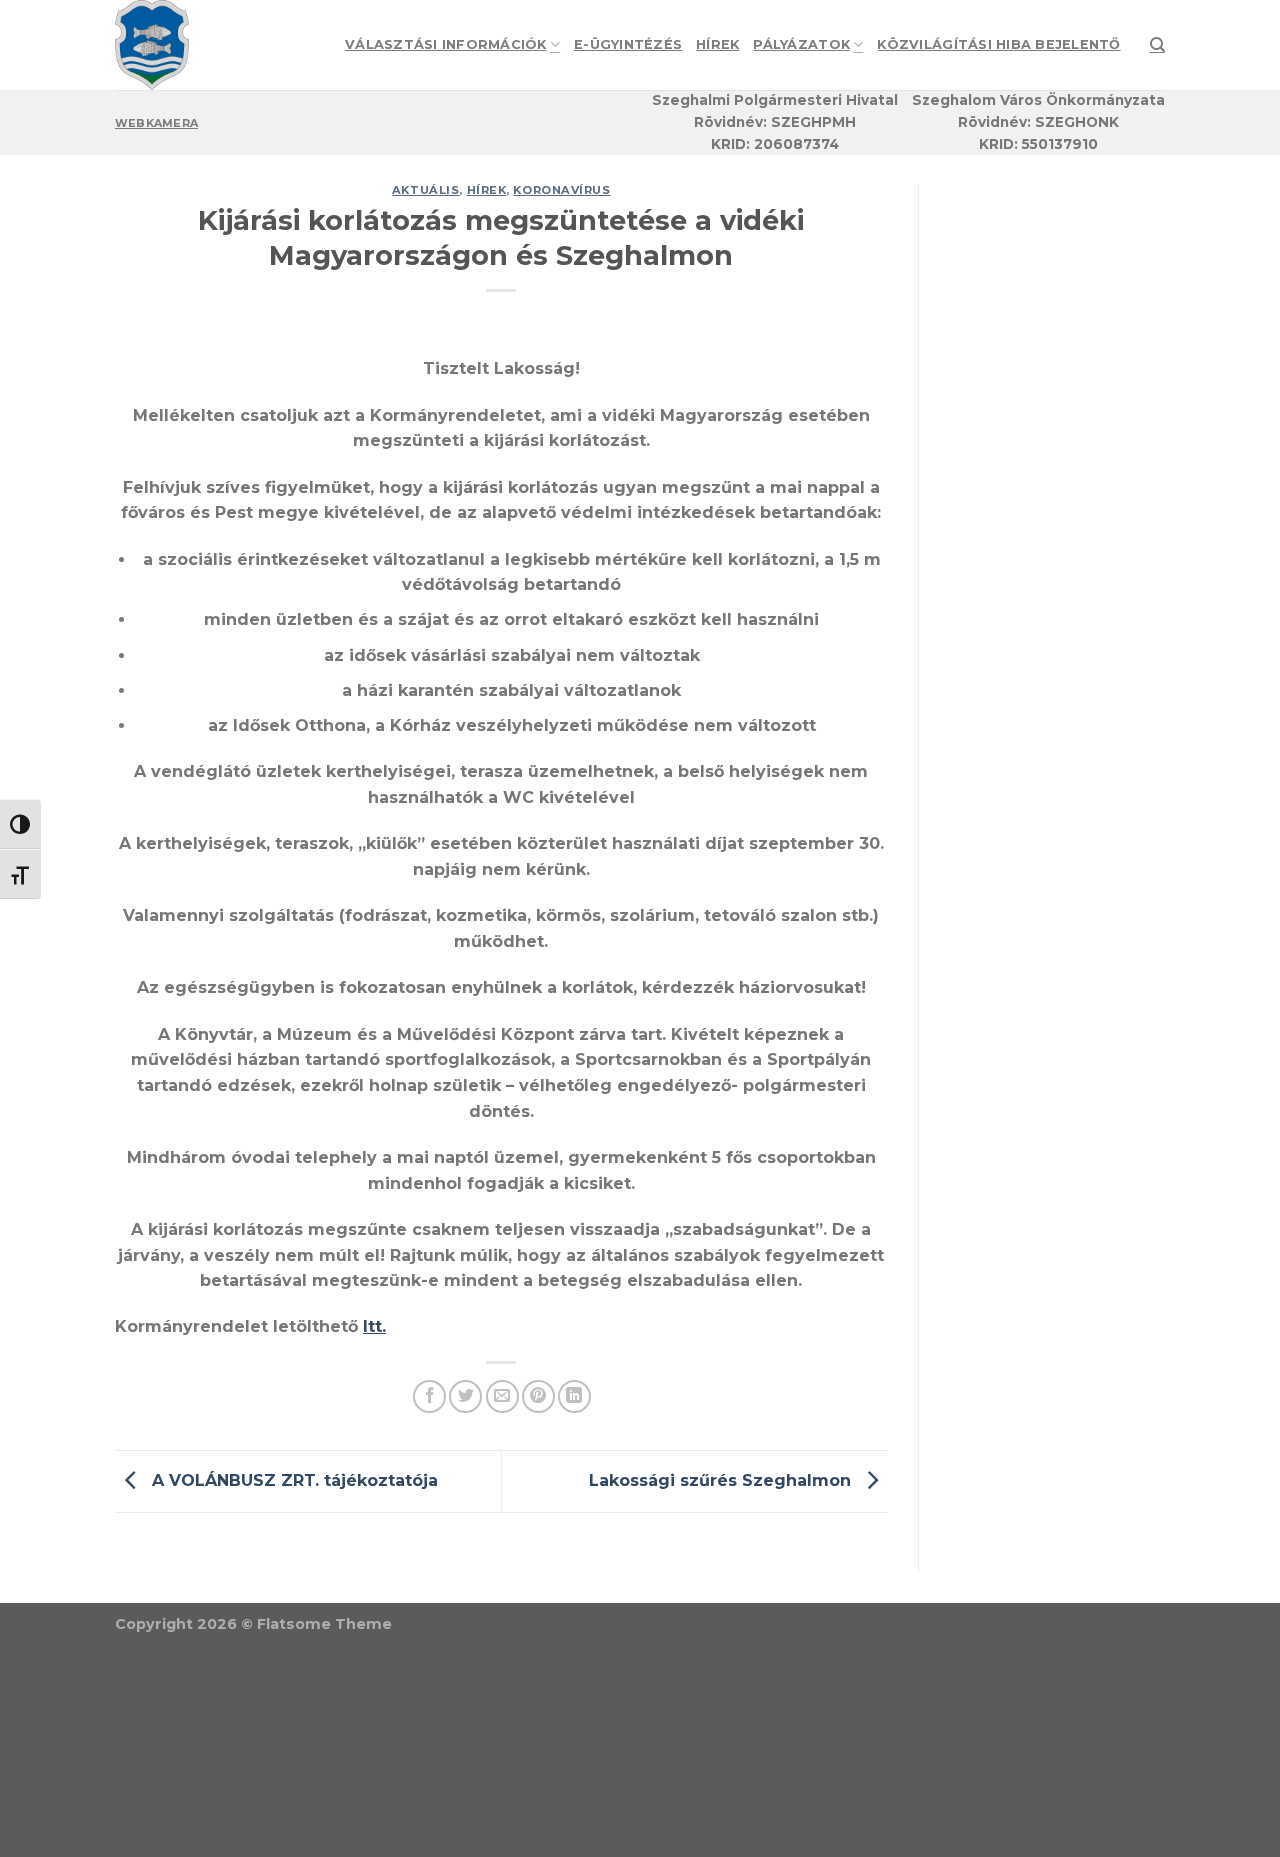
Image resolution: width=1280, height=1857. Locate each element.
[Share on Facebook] (429, 1396)
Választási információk (446, 44)
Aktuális (425, 190)
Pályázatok (801, 44)
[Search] (1157, 45)
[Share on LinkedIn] (574, 1396)
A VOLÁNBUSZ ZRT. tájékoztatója (292, 1480)
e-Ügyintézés (628, 44)
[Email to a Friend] (502, 1396)
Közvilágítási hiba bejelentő (998, 44)
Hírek (717, 44)
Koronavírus (561, 190)
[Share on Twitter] (465, 1396)
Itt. (374, 1326)
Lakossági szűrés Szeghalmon (722, 1480)
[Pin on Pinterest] (538, 1396)
